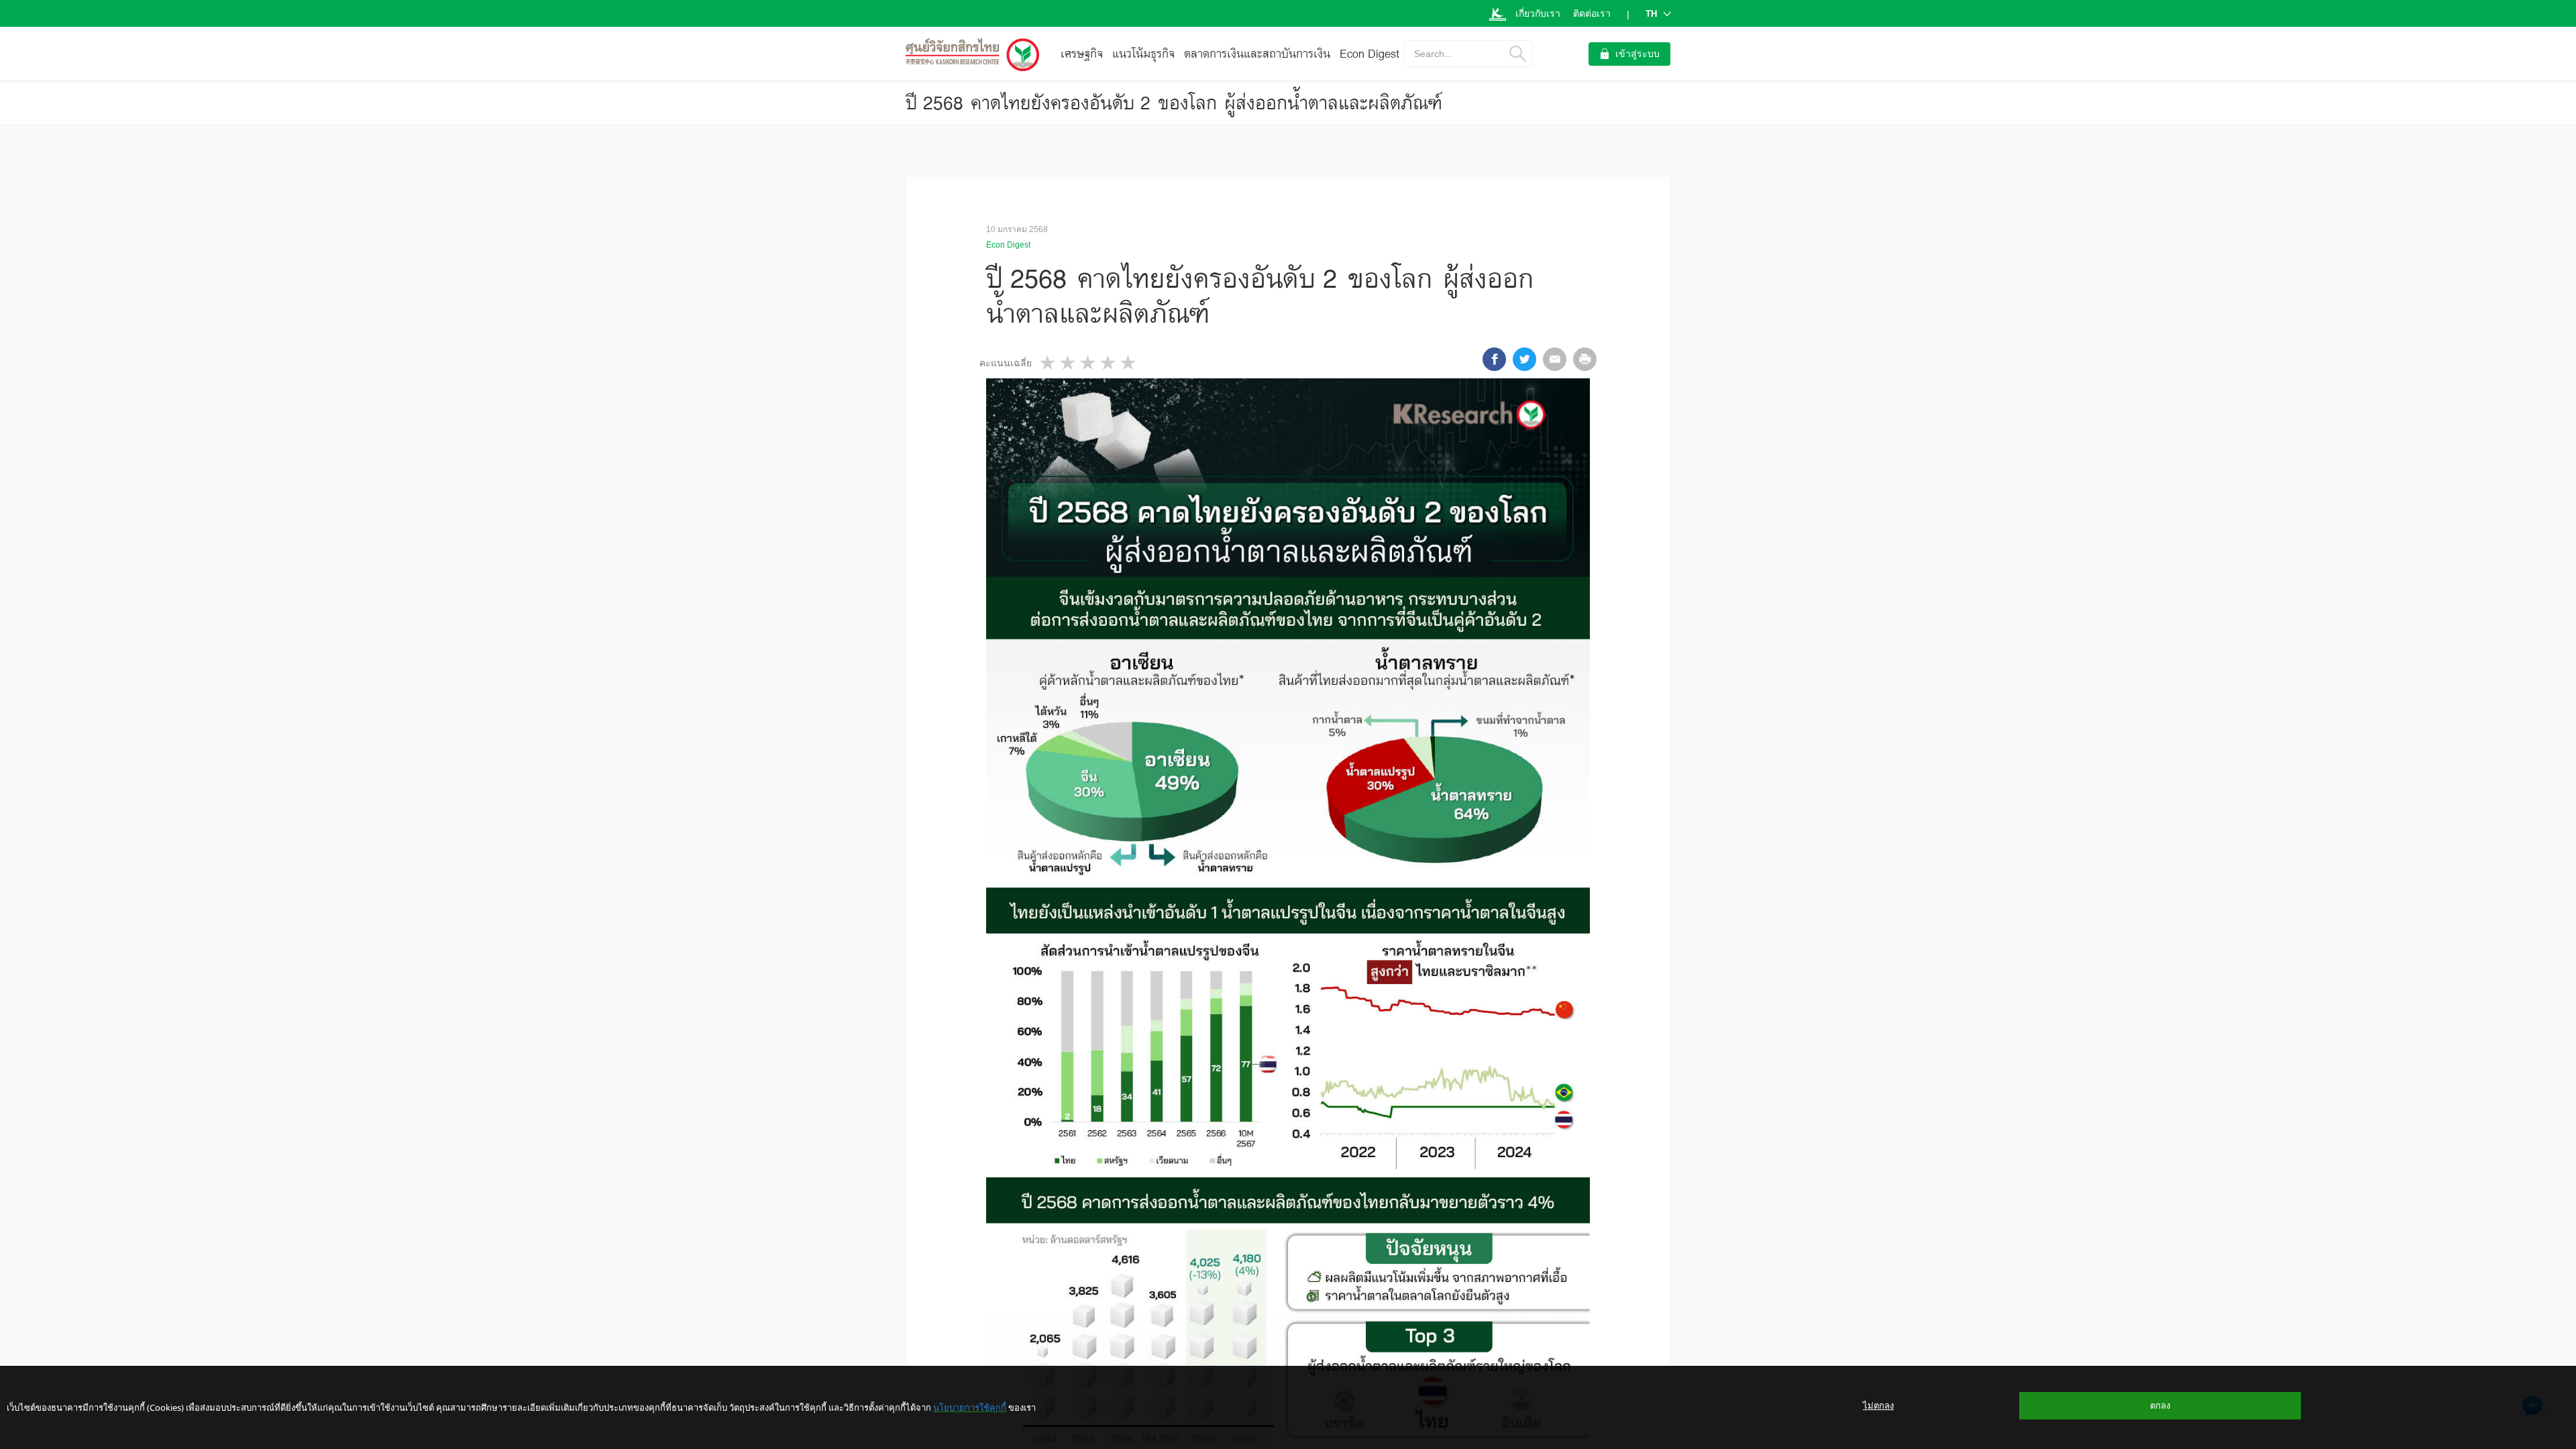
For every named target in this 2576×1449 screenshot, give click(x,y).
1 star (1049, 363)
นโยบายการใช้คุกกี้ (970, 1407)
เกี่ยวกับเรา (1538, 13)
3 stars (1089, 363)
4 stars (1109, 363)
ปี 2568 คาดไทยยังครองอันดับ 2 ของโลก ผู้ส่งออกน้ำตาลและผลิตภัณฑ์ (1174, 103)
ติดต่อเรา (1592, 13)
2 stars (1069, 363)
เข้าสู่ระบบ (1638, 54)
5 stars (1129, 363)
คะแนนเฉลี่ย (1006, 363)
